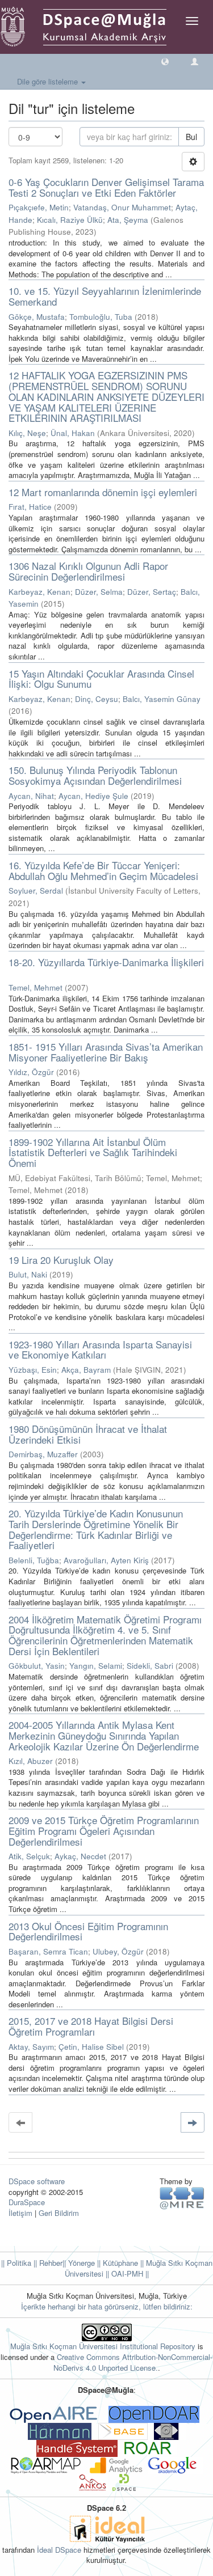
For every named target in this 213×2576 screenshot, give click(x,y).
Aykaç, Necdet (80, 1856)
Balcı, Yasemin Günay (162, 699)
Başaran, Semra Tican (48, 1951)
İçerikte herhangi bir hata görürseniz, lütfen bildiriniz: (107, 2306)
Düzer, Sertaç (152, 592)
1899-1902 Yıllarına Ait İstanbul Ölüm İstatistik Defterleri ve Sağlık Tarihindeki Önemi (93, 1152)
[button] (165, 61)
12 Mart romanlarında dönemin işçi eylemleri (103, 492)
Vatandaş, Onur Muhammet (122, 207)
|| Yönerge (79, 2263)
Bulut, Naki (28, 1274)
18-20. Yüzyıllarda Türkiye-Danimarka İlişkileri (106, 962)
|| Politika (16, 2263)
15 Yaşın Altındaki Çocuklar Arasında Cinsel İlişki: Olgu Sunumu (101, 679)
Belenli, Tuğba (34, 1560)
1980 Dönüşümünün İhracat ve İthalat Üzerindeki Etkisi (88, 1434)
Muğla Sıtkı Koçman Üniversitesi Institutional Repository (103, 2346)
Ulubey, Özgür (118, 1951)
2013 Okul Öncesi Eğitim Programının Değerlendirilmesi (88, 1931)
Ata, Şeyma (128, 220)
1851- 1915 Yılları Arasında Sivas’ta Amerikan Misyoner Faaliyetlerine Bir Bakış (106, 1052)
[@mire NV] (182, 2198)
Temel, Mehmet (35, 987)
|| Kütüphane (116, 2263)
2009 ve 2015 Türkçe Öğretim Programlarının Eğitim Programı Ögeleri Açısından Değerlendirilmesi (104, 1830)
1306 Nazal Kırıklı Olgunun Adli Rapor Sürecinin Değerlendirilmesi (88, 571)
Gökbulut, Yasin (37, 1666)
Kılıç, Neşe (27, 433)
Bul (191, 137)
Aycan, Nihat (31, 796)
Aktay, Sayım (31, 2047)
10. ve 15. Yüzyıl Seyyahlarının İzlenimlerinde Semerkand (105, 296)
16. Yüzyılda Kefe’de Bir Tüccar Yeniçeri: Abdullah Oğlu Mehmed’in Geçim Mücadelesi (103, 870)
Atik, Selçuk (29, 1856)
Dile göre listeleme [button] (49, 81)
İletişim (20, 2213)
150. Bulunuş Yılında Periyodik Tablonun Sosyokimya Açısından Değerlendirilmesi (95, 775)
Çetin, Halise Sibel (91, 2047)
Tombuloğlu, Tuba (101, 317)
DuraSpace (27, 2202)
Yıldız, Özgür (31, 1072)
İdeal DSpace (59, 2550)
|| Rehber (47, 2263)
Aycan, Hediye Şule (93, 796)
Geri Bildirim (59, 2213)
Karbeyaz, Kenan (39, 592)
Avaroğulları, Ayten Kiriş (106, 1560)
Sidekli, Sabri (150, 1666)
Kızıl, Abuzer (31, 1761)
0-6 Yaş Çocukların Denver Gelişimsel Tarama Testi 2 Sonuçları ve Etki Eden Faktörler (106, 187)
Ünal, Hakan (73, 433)
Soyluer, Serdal (36, 891)
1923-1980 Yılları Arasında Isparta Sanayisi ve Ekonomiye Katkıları (100, 1350)
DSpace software (37, 2181)
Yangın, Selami (96, 1666)
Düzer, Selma (99, 592)
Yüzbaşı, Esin (33, 1370)
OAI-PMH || (129, 2273)
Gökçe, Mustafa (37, 317)
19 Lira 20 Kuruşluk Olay (61, 1260)
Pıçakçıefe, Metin (39, 207)
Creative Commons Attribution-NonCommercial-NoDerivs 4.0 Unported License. (133, 2362)
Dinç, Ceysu (97, 699)
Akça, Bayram (86, 1370)
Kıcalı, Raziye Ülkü (70, 220)
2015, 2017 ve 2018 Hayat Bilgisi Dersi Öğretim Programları (91, 2026)
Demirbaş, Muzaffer (43, 1454)
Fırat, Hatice (30, 507)
